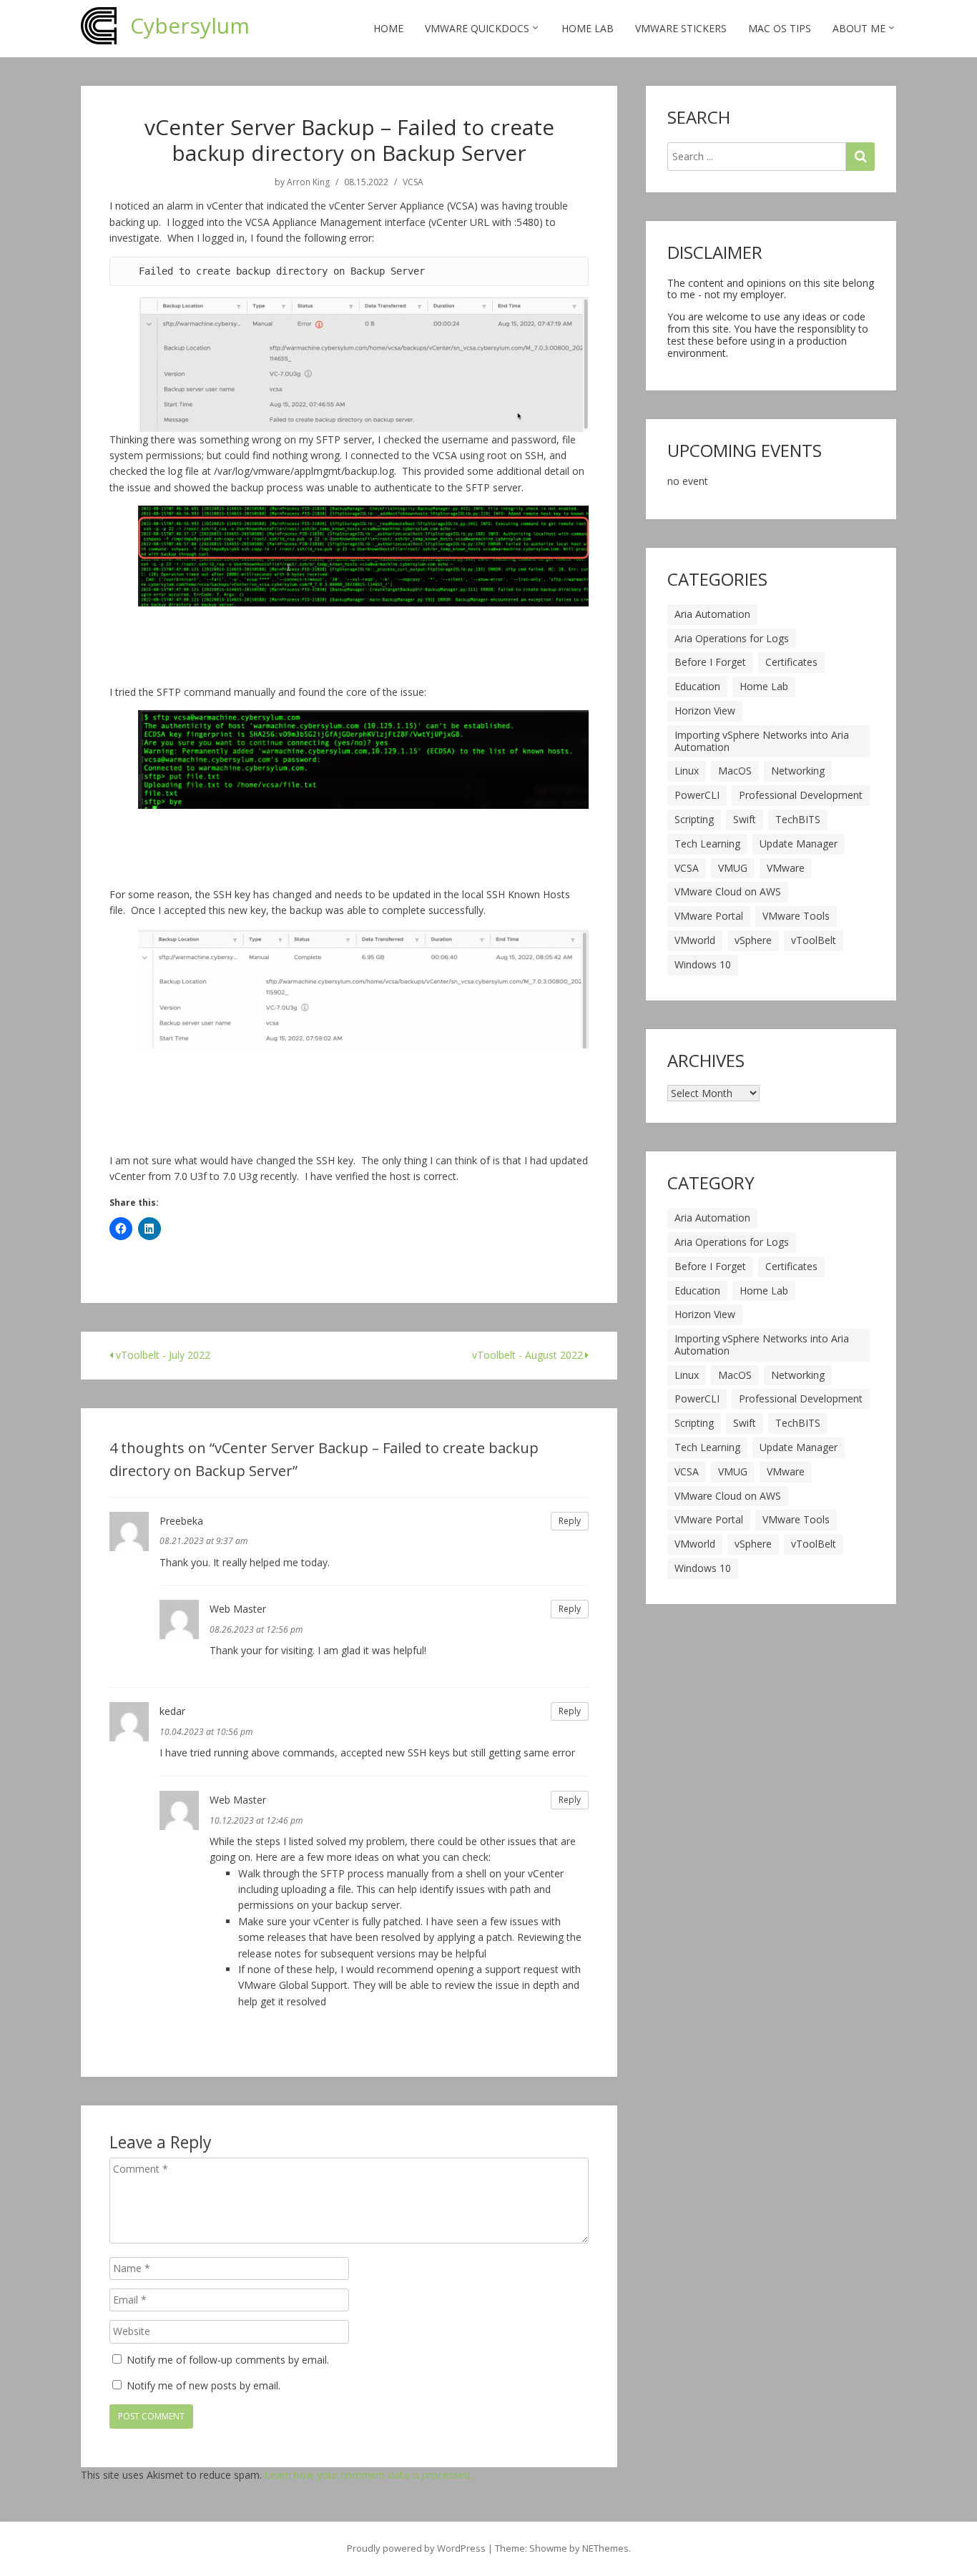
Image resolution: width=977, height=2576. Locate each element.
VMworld (695, 940)
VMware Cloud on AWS (728, 891)
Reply (570, 1521)
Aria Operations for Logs (732, 638)
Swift (745, 819)
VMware (786, 868)
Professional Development (801, 795)
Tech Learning (707, 844)
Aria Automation (712, 614)
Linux (687, 771)
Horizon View (705, 711)
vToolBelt (814, 940)
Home (388, 28)
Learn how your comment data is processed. (368, 2475)
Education (697, 686)
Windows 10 (703, 964)
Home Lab (588, 28)
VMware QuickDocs (477, 28)
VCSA (413, 182)
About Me (859, 28)
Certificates (791, 662)
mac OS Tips (780, 28)
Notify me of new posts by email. (203, 2385)
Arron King (308, 182)
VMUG (733, 868)
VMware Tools (796, 916)
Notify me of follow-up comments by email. (228, 2360)
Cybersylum (190, 25)
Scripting (694, 819)
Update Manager (799, 844)
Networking (798, 771)
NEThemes (605, 2548)
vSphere (753, 940)
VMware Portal (709, 916)
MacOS (735, 771)
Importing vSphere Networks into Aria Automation (762, 741)
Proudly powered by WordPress (416, 2548)
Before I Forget (710, 662)
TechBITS (798, 819)
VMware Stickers (681, 28)
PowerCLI (697, 795)
